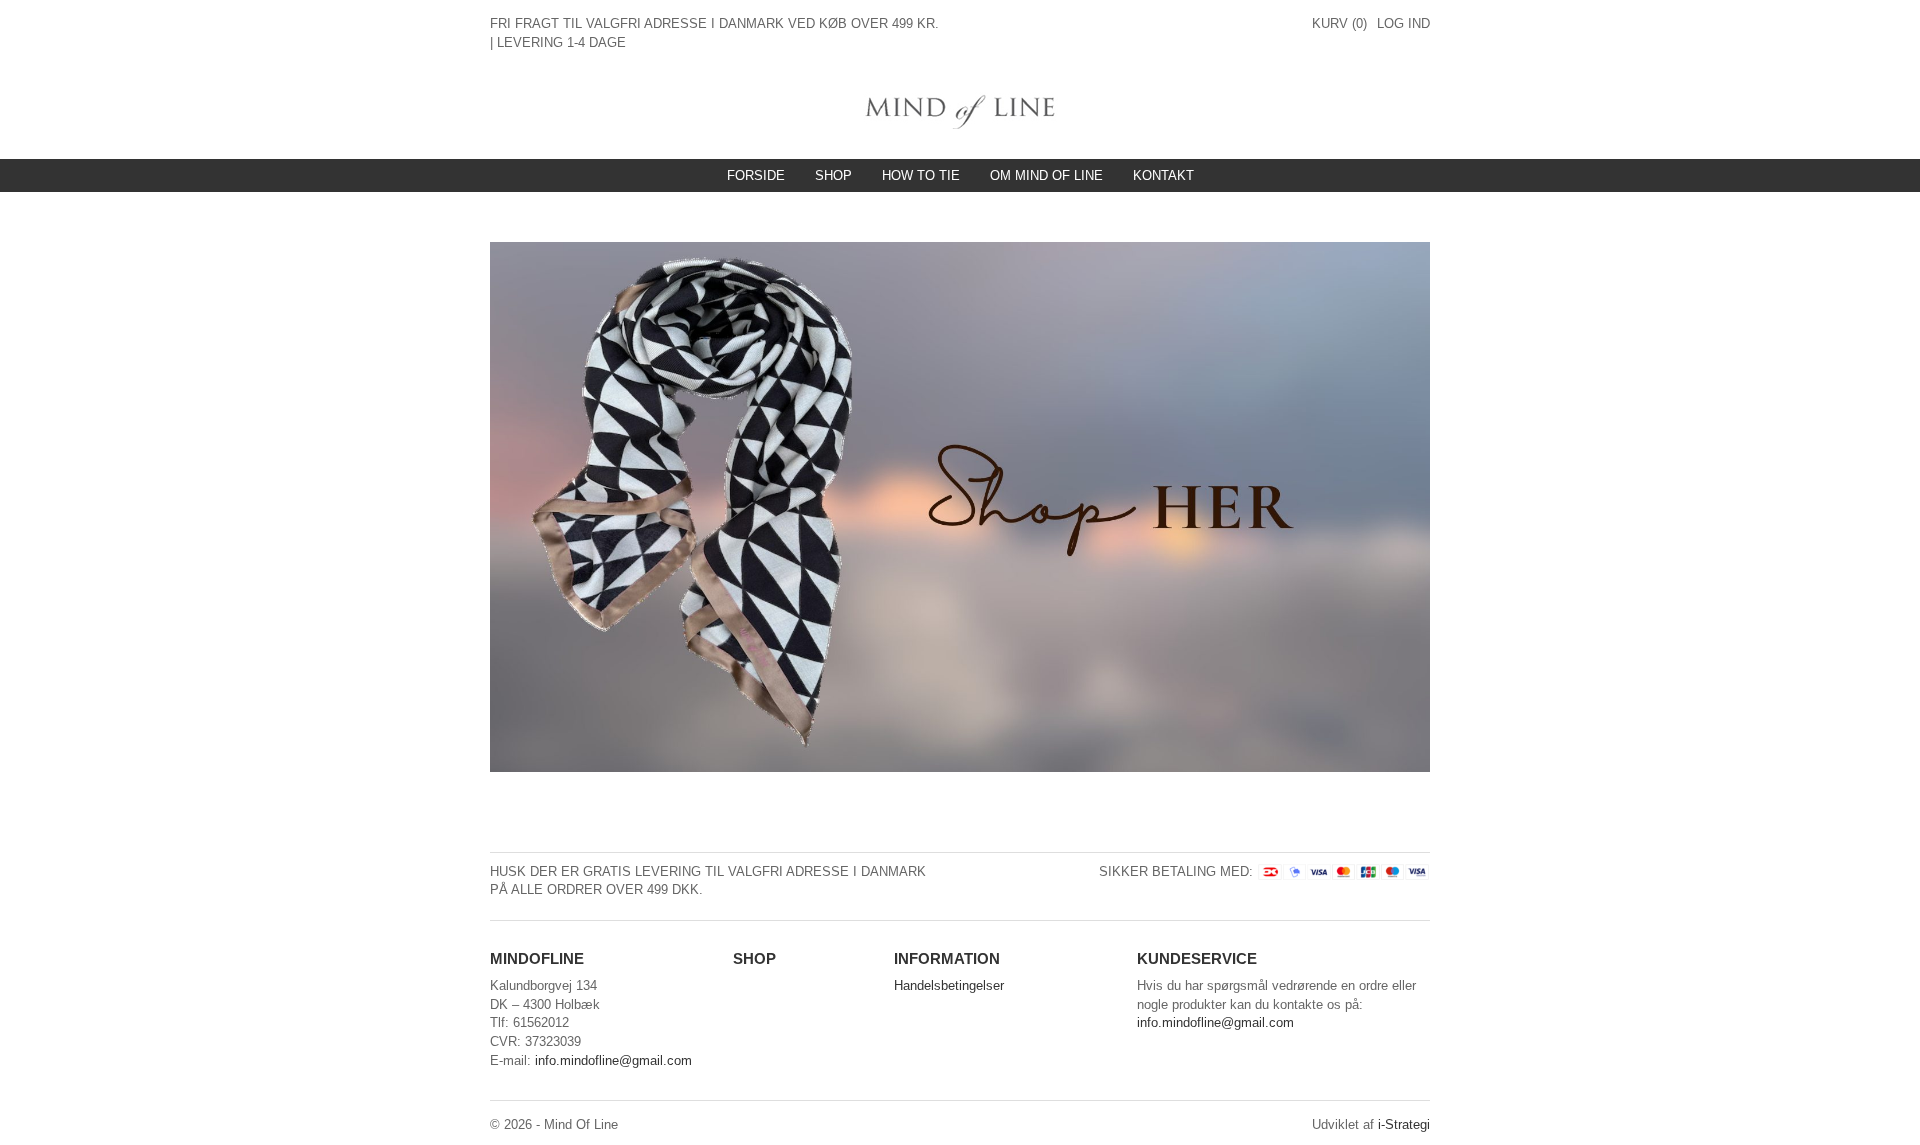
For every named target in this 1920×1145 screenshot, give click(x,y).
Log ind (1403, 23)
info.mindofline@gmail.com (613, 1060)
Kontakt (1163, 175)
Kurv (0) (1339, 23)
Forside (756, 175)
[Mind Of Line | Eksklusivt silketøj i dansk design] (960, 109)
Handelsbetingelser (949, 985)
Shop (833, 175)
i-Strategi (1404, 1124)
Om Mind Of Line (1046, 175)
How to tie (921, 175)
